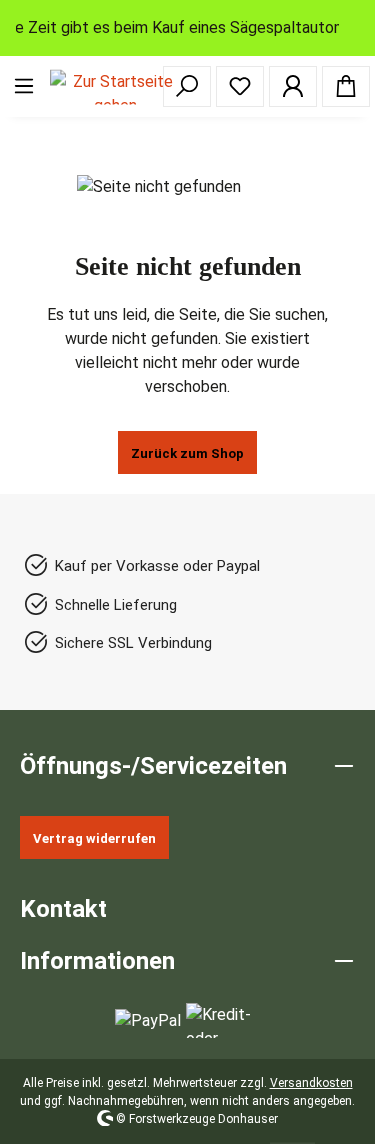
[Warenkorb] (346, 86)
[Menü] (24, 86)
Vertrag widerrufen (94, 838)
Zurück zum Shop (187, 453)
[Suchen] (187, 86)
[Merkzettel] (240, 86)
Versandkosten (311, 1083)
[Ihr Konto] (293, 86)
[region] (187, 28)
